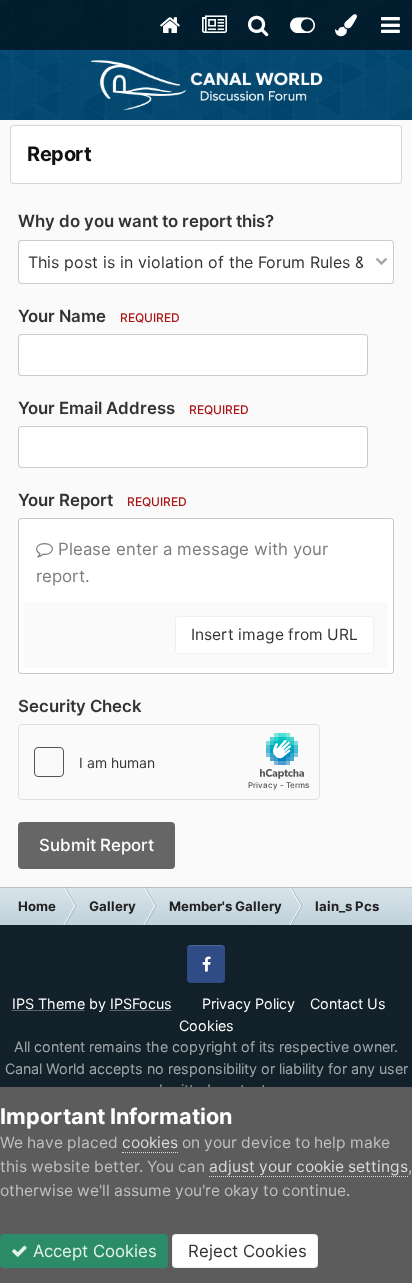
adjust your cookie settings (308, 1166)
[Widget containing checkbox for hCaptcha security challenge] (169, 762)
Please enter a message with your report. (182, 562)
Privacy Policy (248, 1003)
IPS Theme (48, 1003)
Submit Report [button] (96, 845)
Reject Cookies (245, 1251)
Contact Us (348, 1003)
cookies (150, 1142)
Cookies (206, 1025)
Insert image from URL (274, 634)
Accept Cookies (92, 1251)
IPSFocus (141, 1003)
